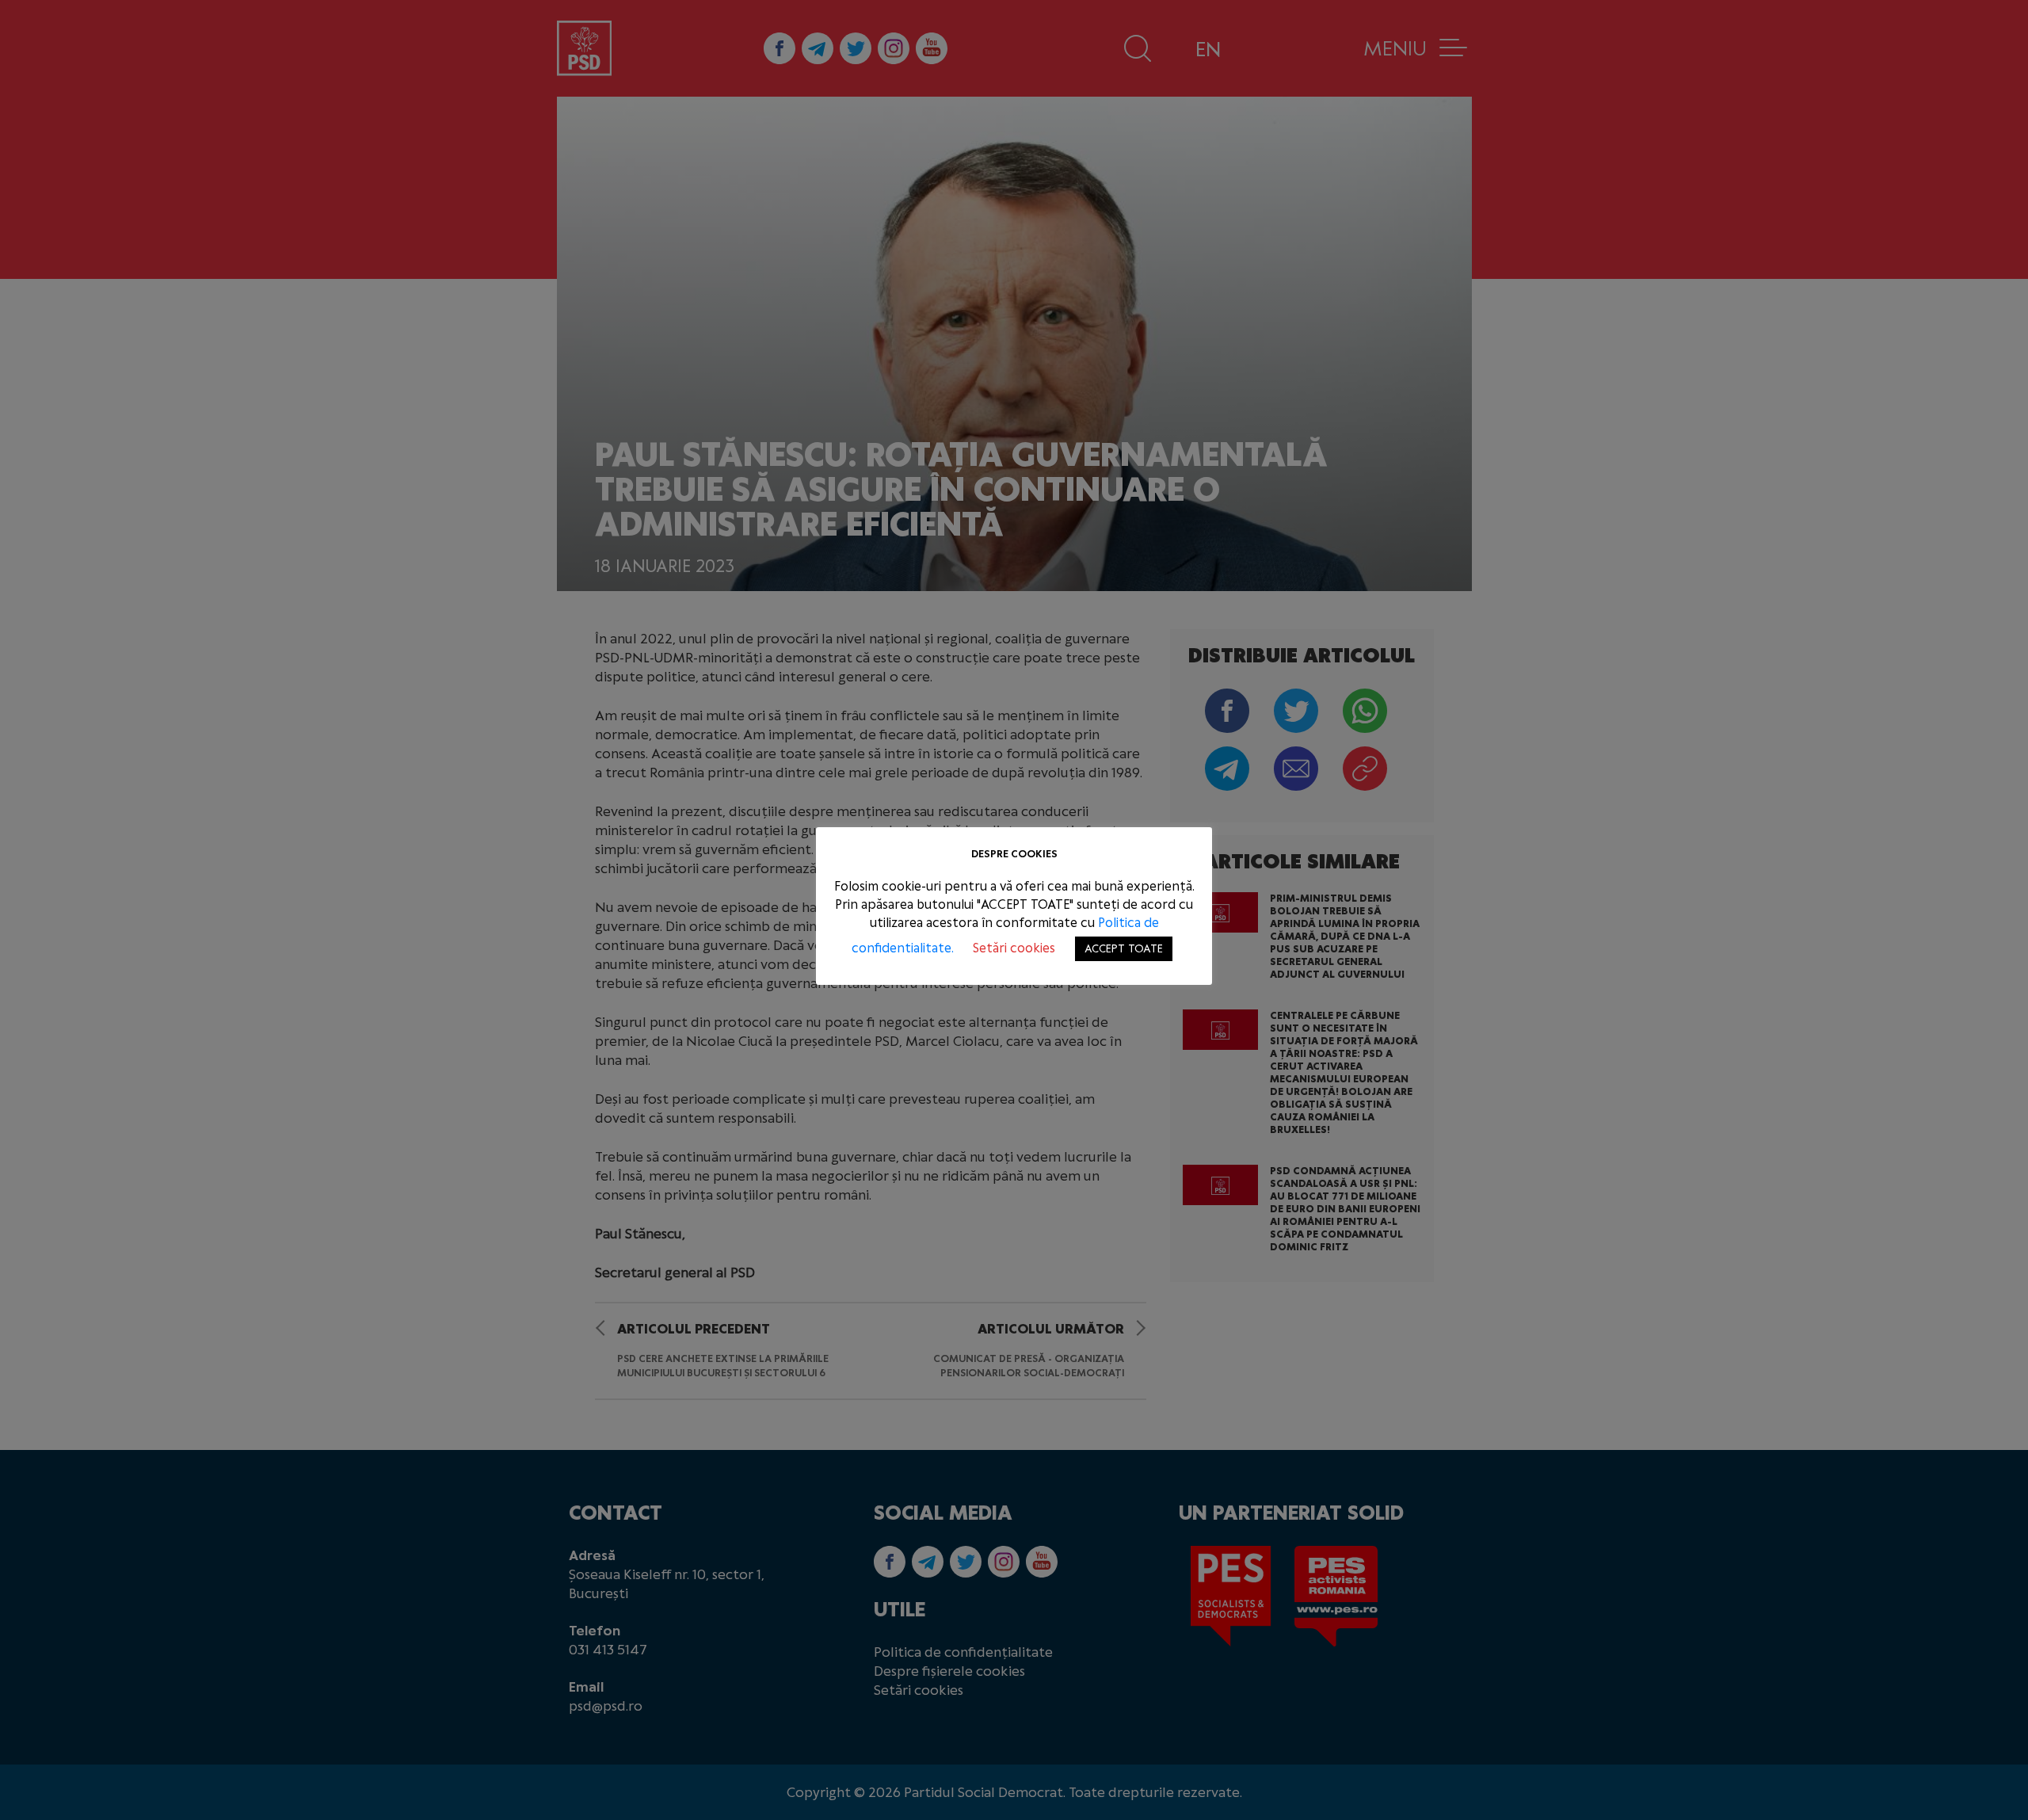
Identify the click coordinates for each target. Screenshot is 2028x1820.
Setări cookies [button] (1014, 948)
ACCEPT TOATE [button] (1124, 949)
